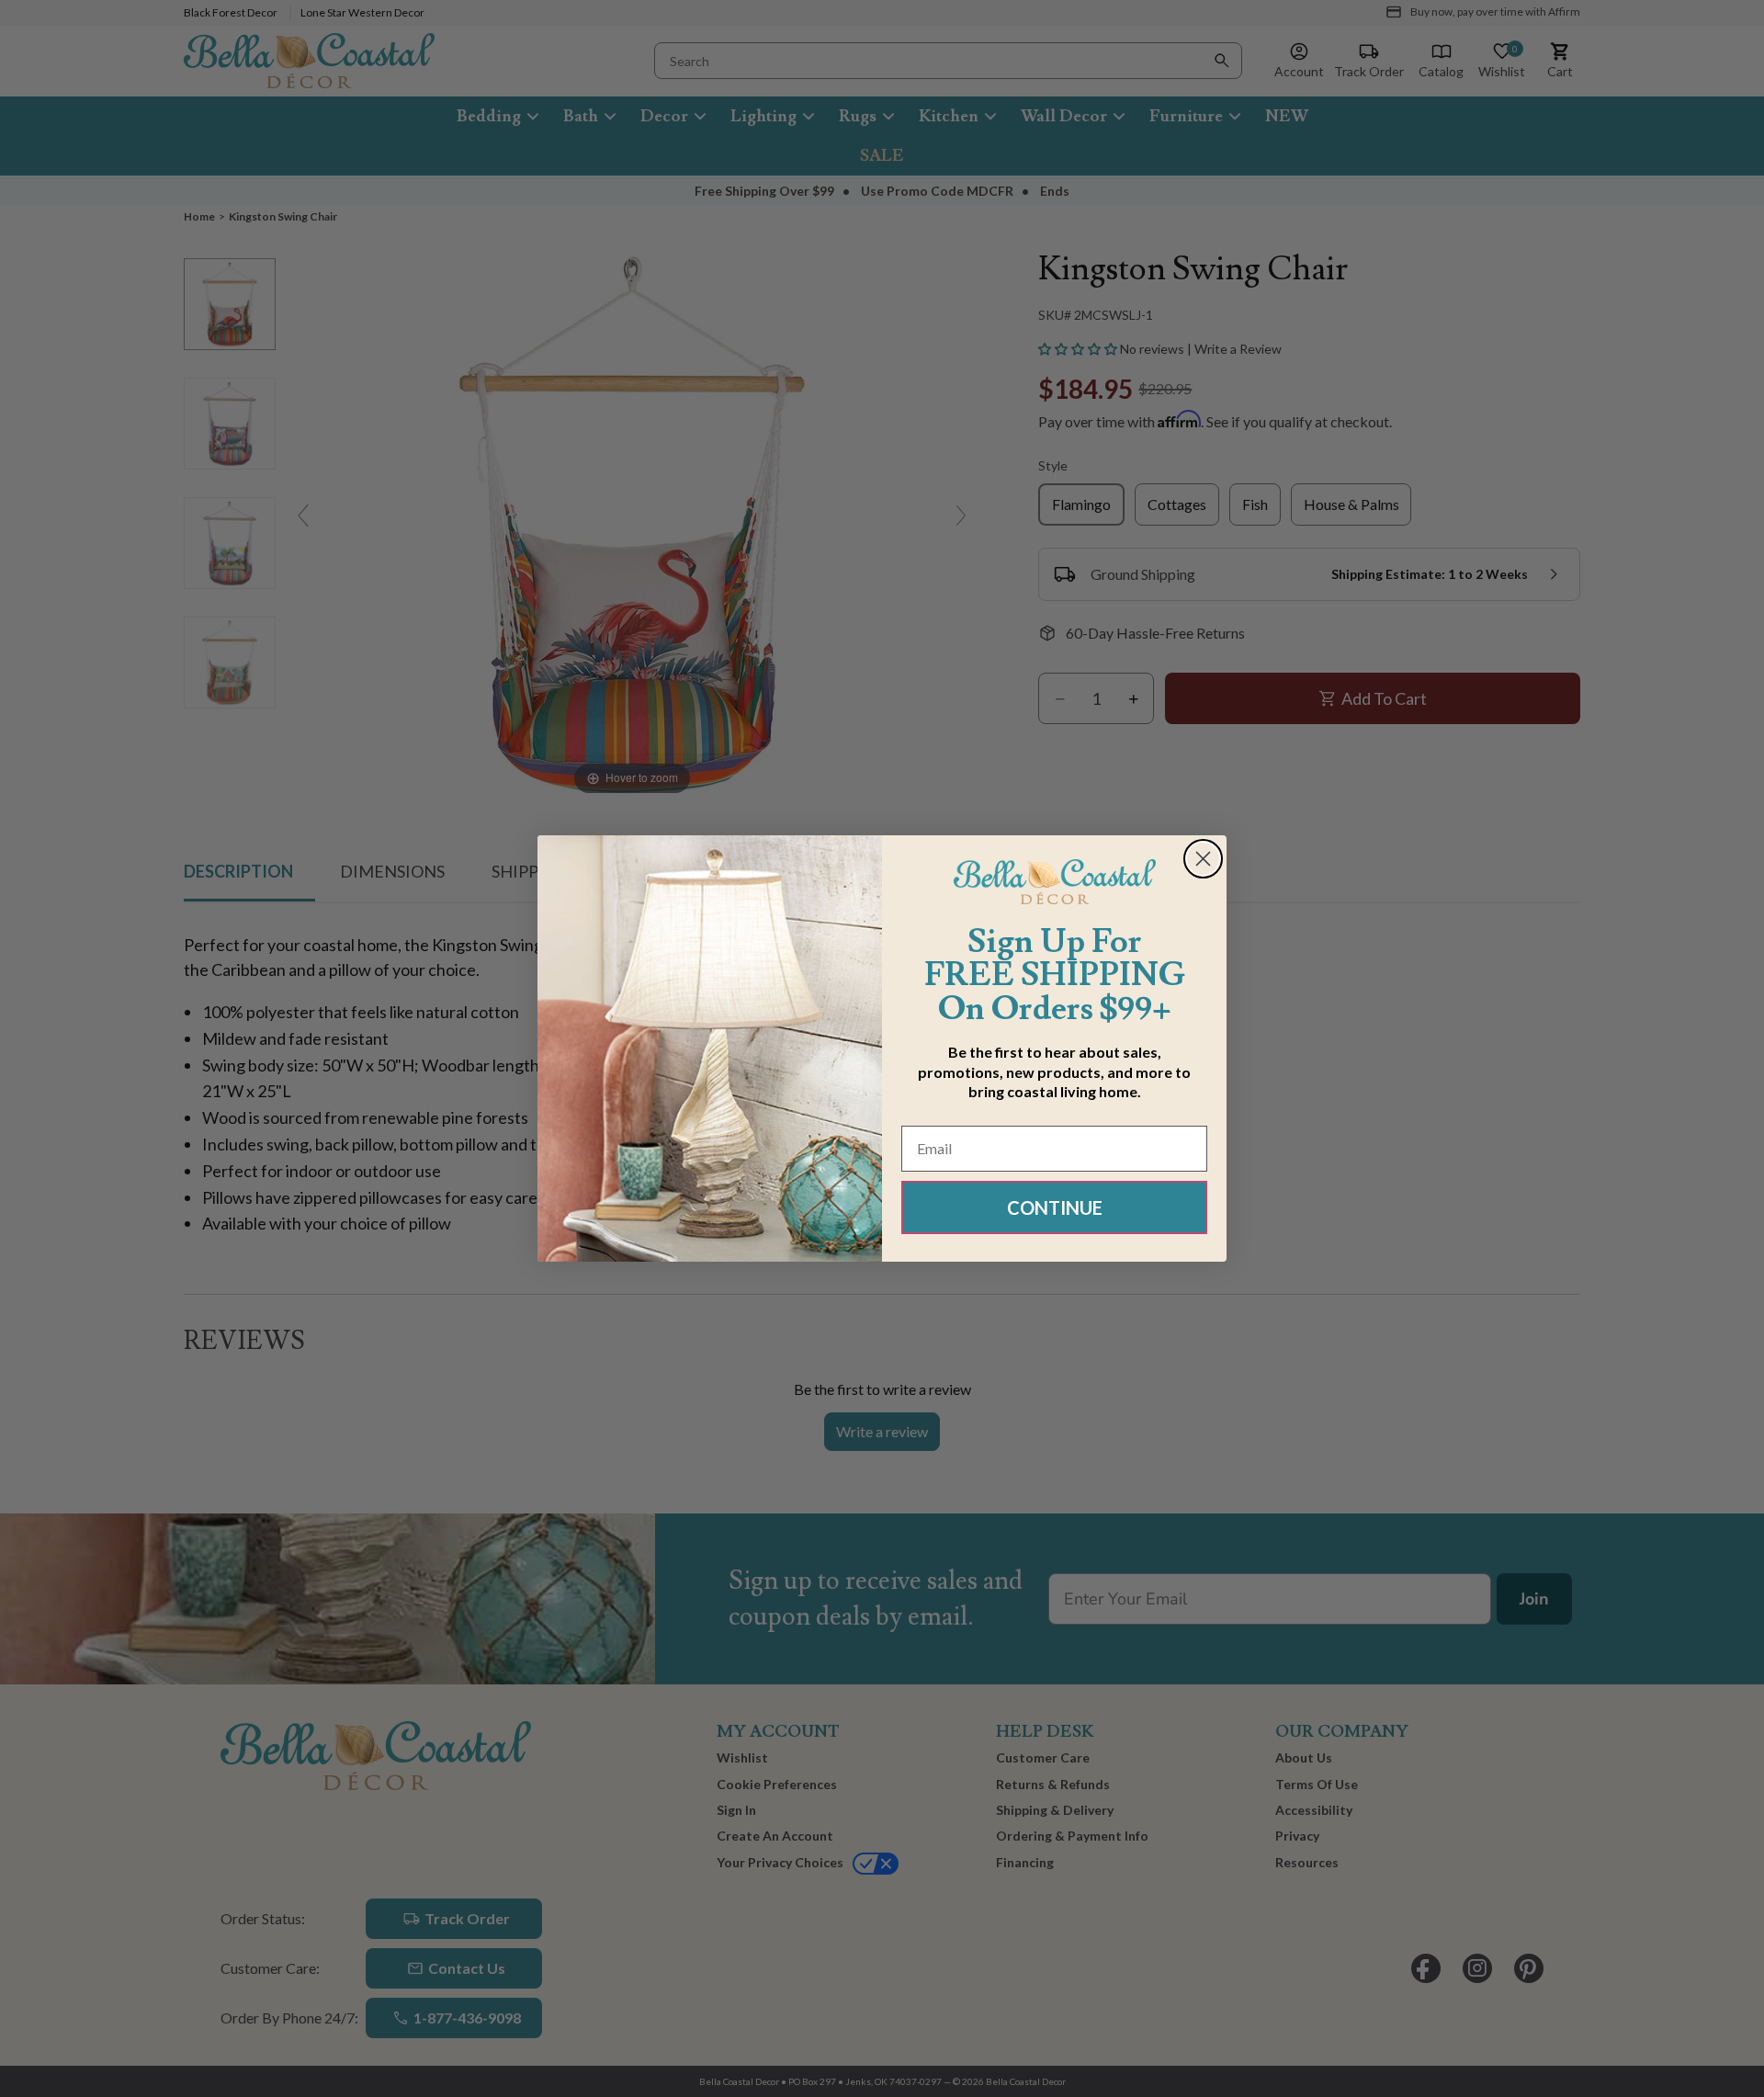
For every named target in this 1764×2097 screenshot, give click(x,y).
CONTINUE (1055, 1207)
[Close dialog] (1203, 859)
